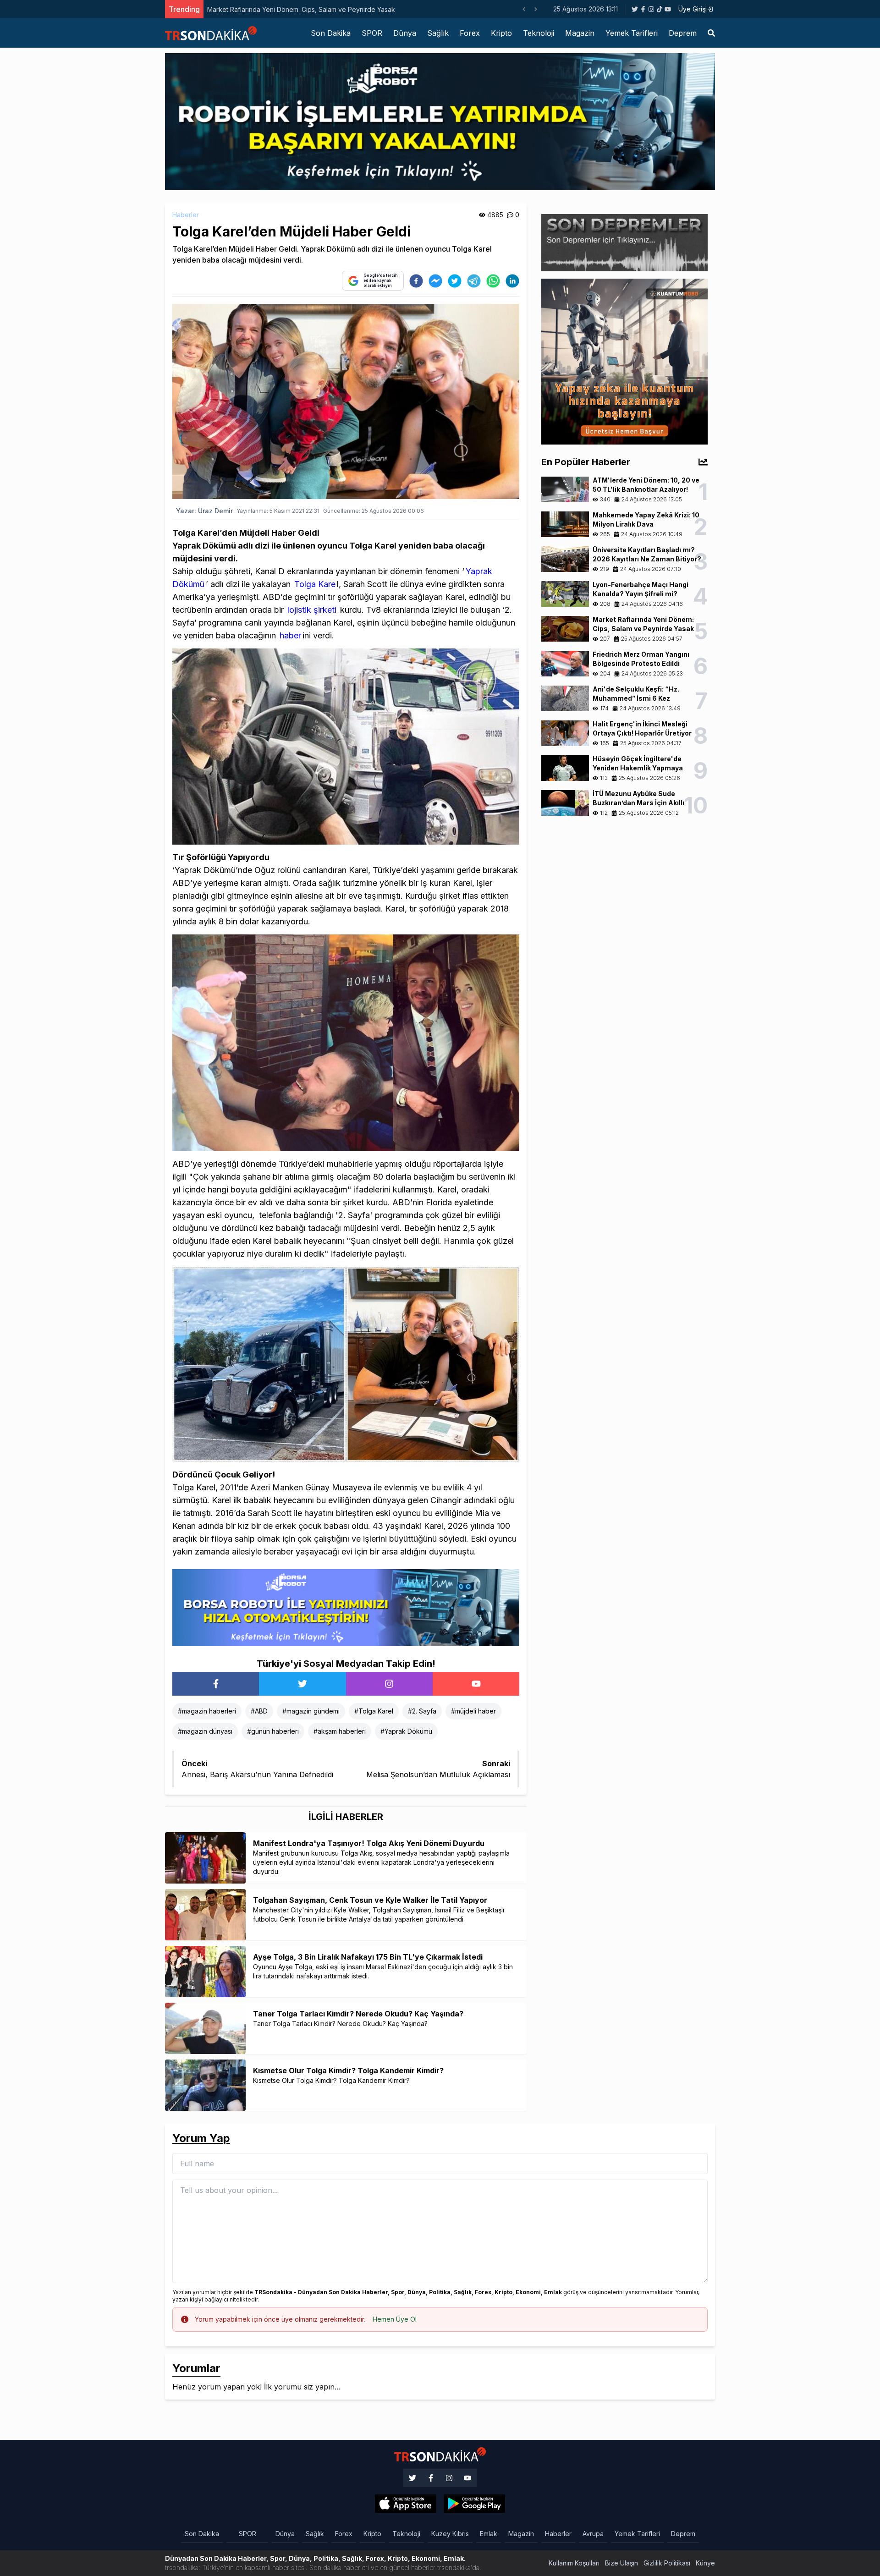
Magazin (580, 33)
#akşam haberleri (340, 1731)
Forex (470, 33)
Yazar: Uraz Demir (204, 511)
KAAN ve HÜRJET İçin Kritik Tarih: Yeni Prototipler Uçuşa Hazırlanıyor (394, 9)
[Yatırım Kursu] (624, 361)
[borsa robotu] (440, 121)
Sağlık (438, 33)
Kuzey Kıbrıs (450, 2534)
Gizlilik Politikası (667, 2563)
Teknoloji (539, 33)
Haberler (186, 215)
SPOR (372, 33)
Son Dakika (331, 33)
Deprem (683, 33)
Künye (705, 2563)
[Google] (406, 2504)
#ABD (259, 1711)
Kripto (501, 33)
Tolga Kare (315, 584)
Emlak (489, 2534)
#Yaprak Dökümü (406, 1731)
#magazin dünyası (205, 1731)
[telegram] (474, 281)
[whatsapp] (493, 281)
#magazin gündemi (311, 1711)
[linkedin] (512, 281)
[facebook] (416, 281)
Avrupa (593, 2534)
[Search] (711, 33)
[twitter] (455, 281)
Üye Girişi (693, 9)
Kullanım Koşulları (574, 2563)
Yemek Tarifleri (632, 33)
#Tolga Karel (374, 1711)
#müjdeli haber (473, 1711)
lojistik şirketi (311, 610)
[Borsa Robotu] (346, 1607)
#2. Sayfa (422, 1711)
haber (290, 635)
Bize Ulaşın (621, 2563)
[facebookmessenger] (435, 281)
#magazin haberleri (207, 1711)
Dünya (405, 33)
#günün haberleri (273, 1731)
